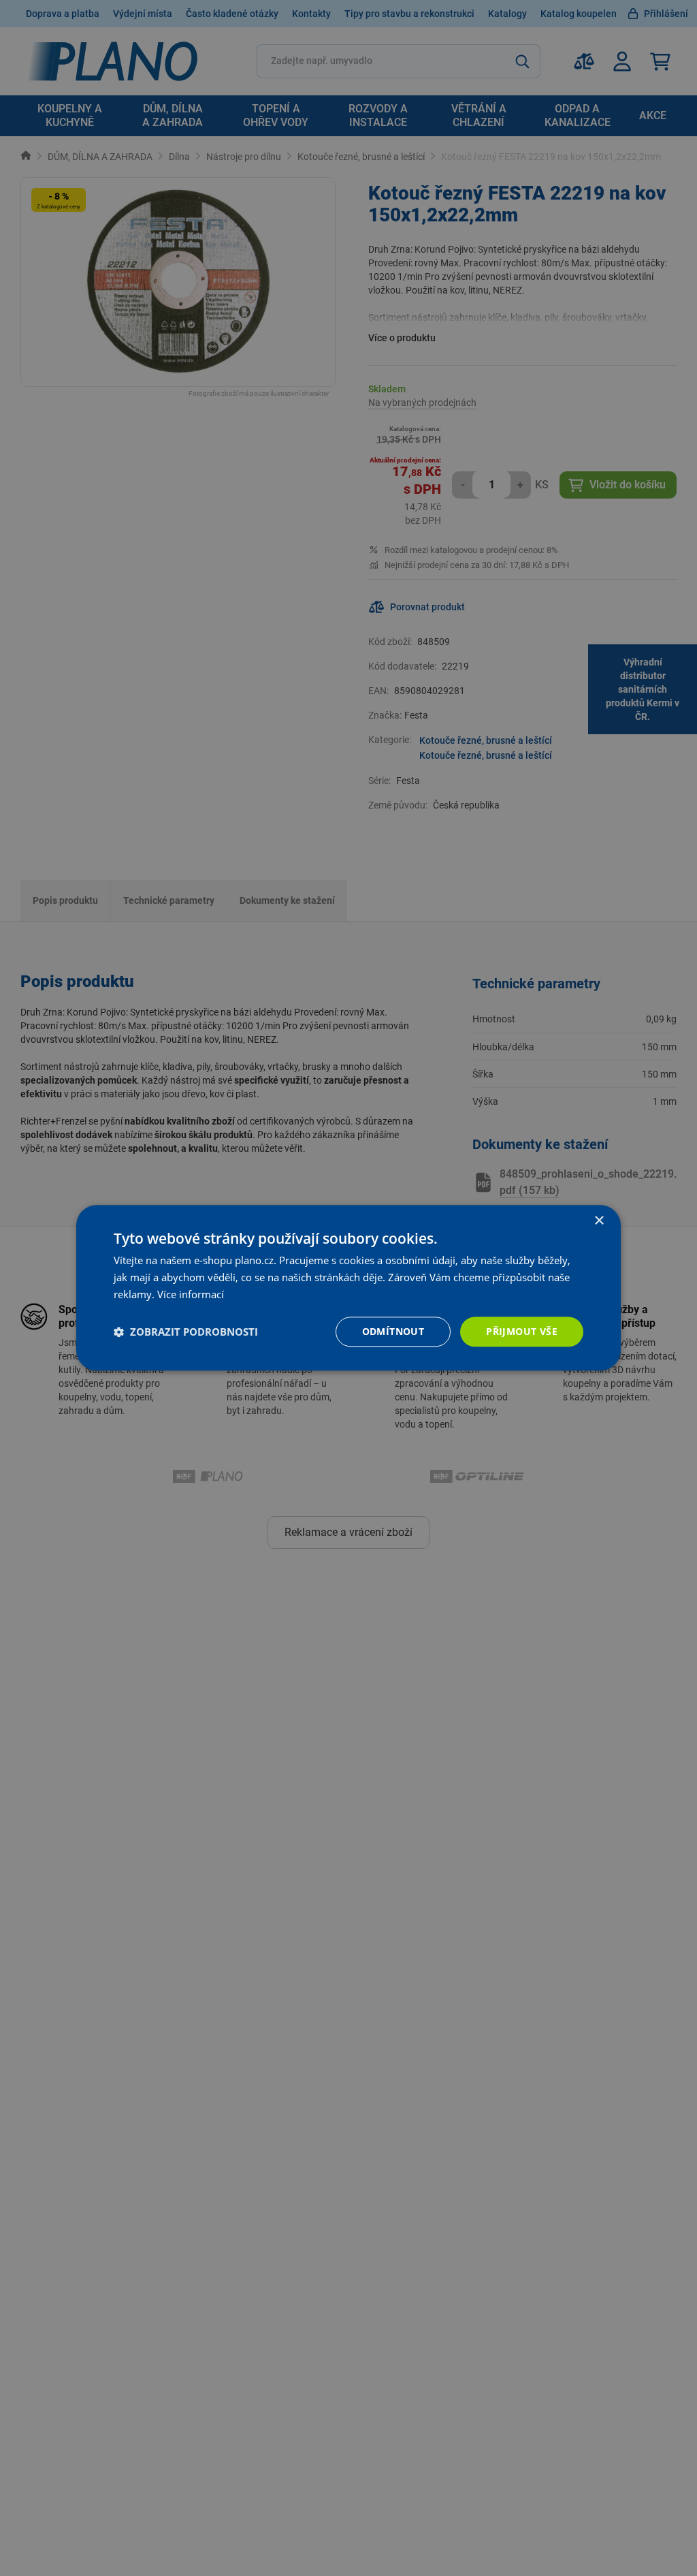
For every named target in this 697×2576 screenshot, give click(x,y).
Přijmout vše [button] (522, 1331)
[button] (186, 1332)
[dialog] (348, 1288)
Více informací (191, 1294)
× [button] (599, 1221)
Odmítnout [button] (393, 1331)
